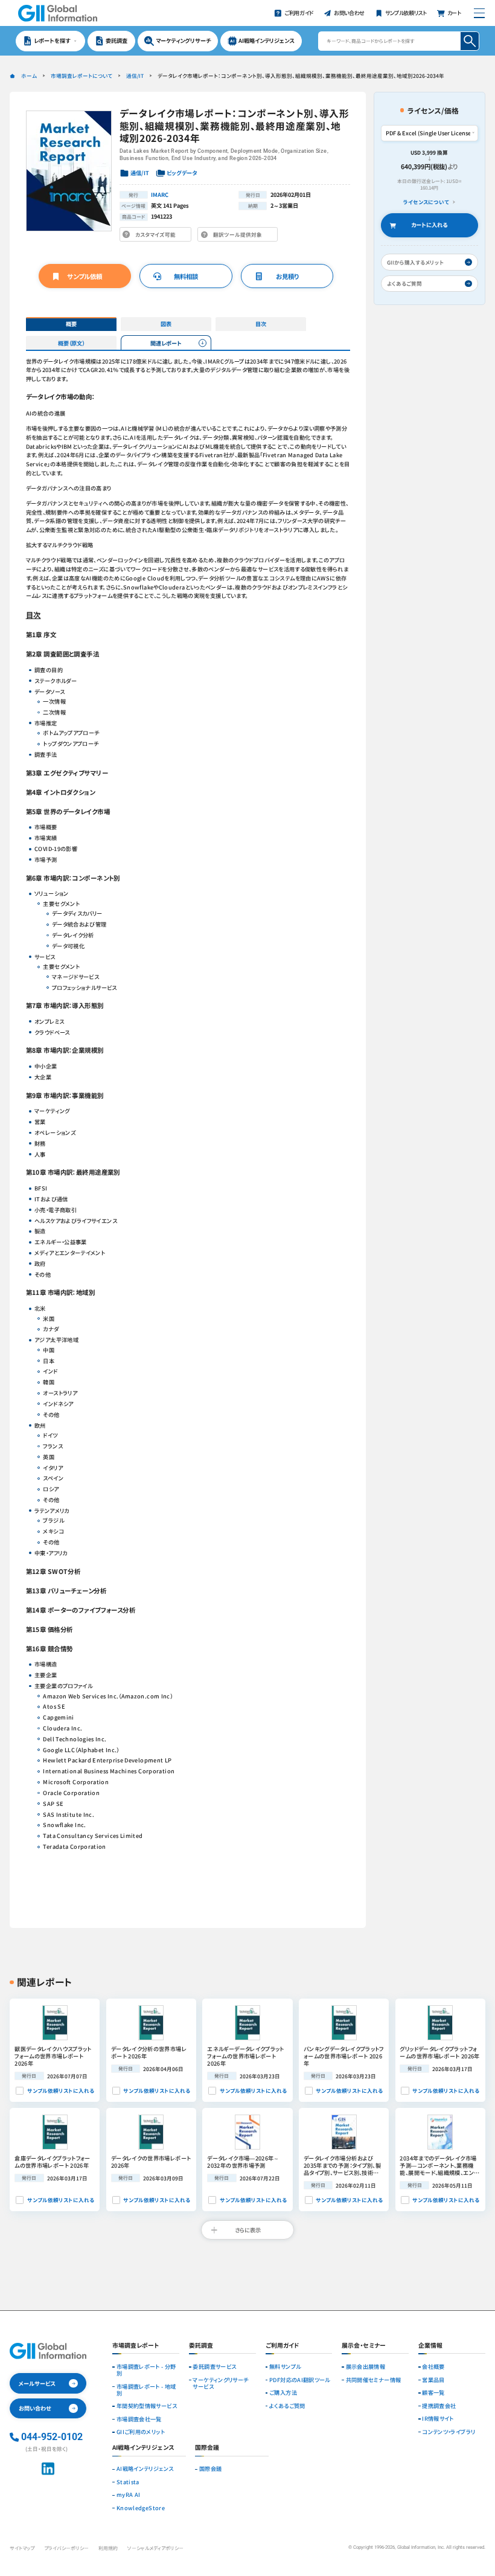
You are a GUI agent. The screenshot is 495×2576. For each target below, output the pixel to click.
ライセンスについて (426, 202)
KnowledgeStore (141, 2508)
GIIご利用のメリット (141, 2432)
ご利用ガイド (283, 2346)
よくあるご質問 (287, 2406)
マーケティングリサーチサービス (220, 2383)
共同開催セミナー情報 (374, 2380)
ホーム (29, 75)
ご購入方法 (283, 2393)
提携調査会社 (439, 2406)
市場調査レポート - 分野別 (146, 2370)
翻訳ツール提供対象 (240, 236)
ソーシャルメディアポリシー (155, 2548)
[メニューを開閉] (479, 13)
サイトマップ (22, 2548)
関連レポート (166, 343)
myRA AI (129, 2495)
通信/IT (135, 75)
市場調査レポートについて (81, 75)
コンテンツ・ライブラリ (449, 2432)
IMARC (160, 194)
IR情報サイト (438, 2419)
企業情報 (430, 2346)
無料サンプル (285, 2367)
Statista (128, 2482)
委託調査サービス (214, 2367)
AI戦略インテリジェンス (145, 2469)
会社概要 (433, 2367)
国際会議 (210, 2469)
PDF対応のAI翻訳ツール (300, 2380)
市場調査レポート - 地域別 (146, 2390)
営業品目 (433, 2380)
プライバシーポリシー (66, 2548)
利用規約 (108, 2548)
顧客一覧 (433, 2393)
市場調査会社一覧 (139, 2419)
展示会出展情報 (366, 2367)
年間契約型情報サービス (147, 2406)
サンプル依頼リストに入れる (60, 2090)
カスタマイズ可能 (157, 236)
